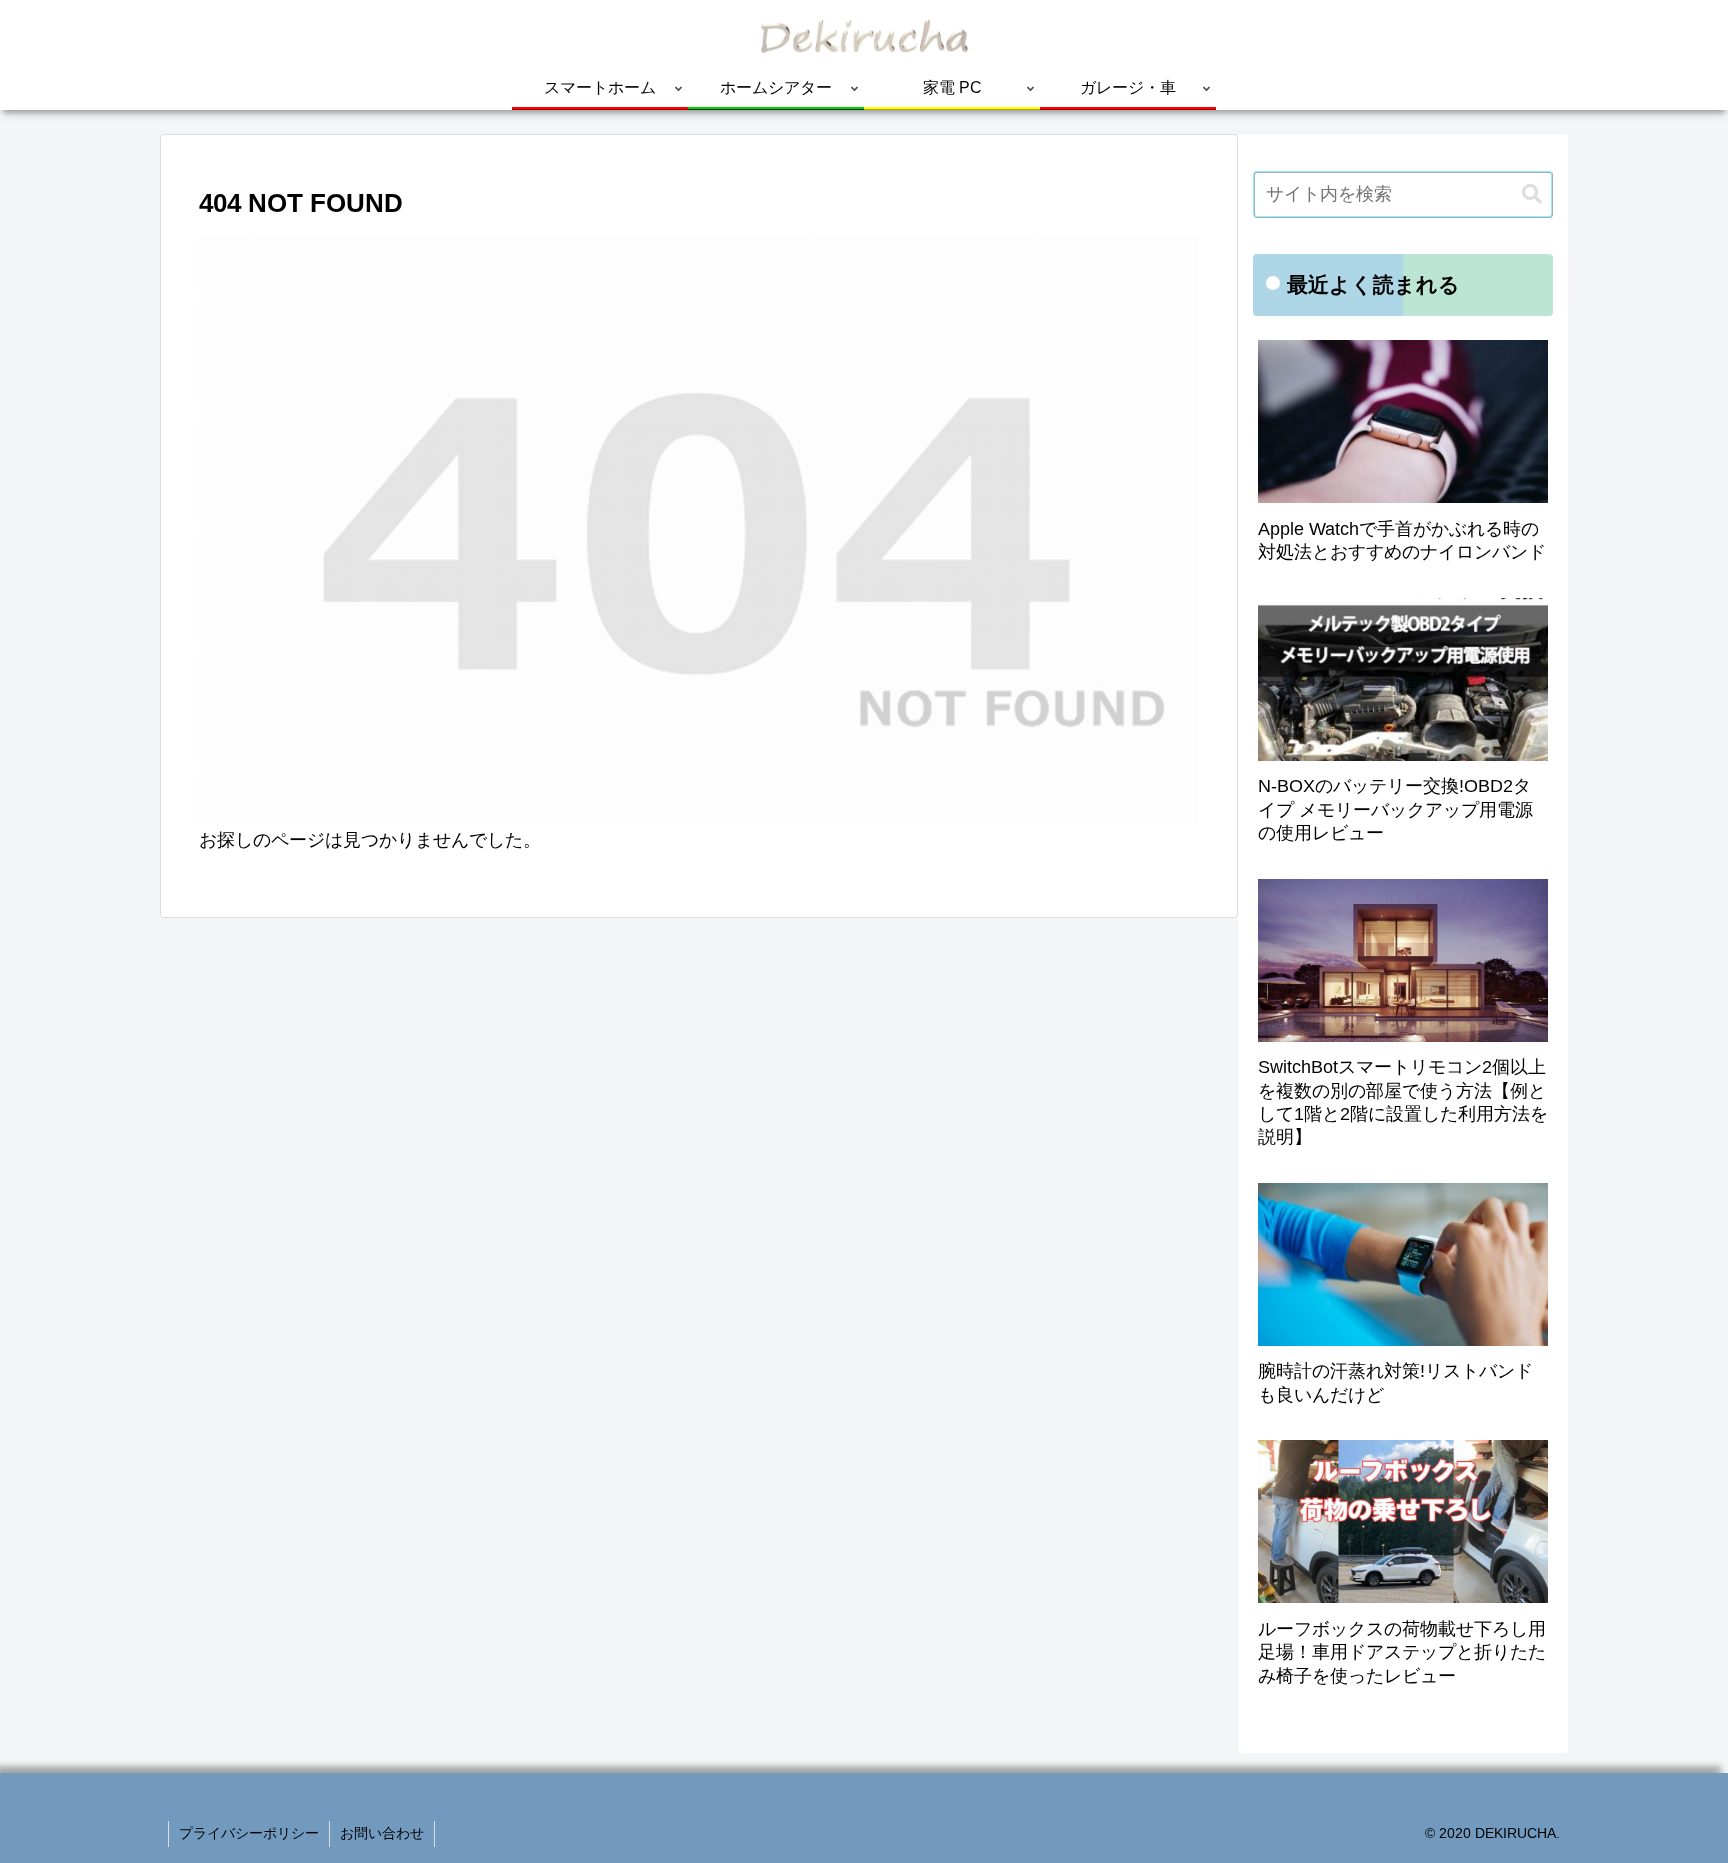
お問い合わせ (382, 1833)
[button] (1532, 194)
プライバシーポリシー (249, 1833)
